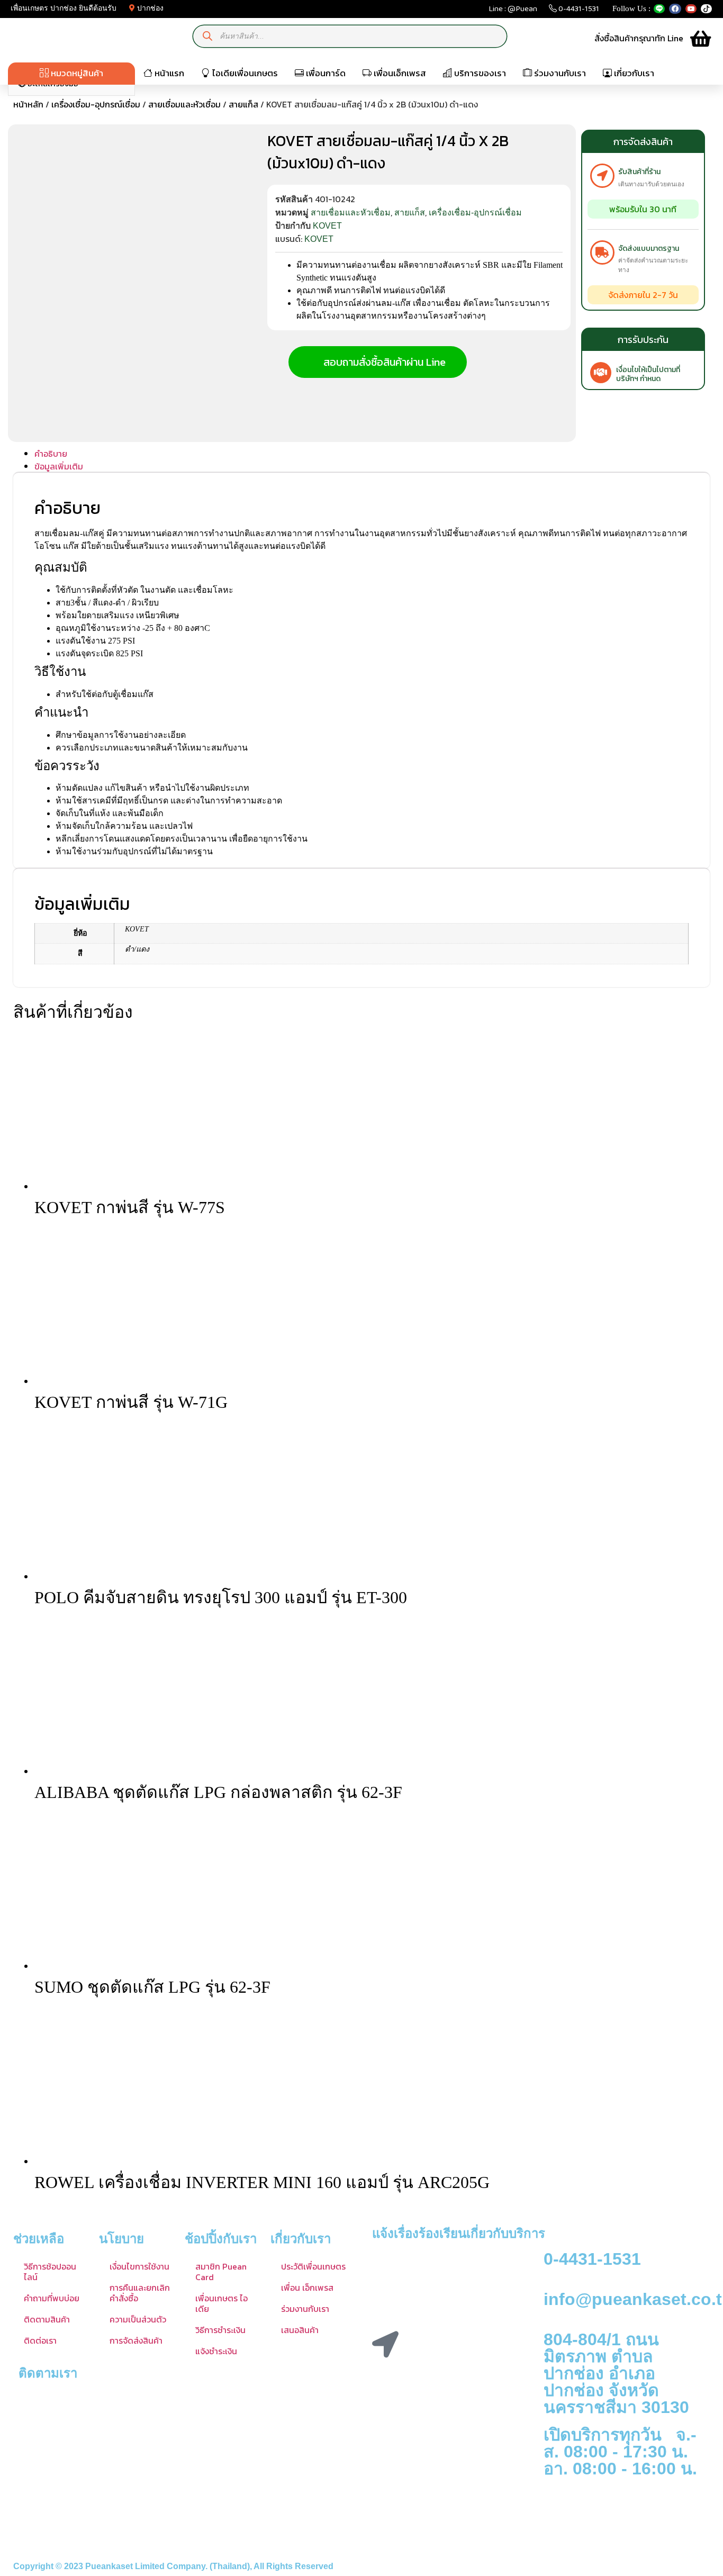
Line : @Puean (513, 11)
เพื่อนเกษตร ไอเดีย (222, 2303)
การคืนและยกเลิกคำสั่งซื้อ (140, 2293)
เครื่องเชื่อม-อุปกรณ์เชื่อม (96, 104)
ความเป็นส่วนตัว (138, 2319)
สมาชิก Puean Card (221, 2272)
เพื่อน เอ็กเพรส (307, 2288)
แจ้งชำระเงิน (216, 2351)
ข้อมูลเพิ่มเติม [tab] (59, 466)
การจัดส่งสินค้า (136, 2340)
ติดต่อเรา (40, 2340)
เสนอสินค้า (300, 2330)
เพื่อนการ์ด (325, 73)
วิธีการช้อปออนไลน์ (50, 2272)
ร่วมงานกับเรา (559, 73)
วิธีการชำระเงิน (220, 2330)
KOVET (327, 226)
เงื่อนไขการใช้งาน (139, 2266)
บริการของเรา (479, 73)
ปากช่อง (149, 8)
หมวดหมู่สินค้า (76, 73)
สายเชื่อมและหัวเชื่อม (184, 104)
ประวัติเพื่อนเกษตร (313, 2266)
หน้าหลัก (28, 104)
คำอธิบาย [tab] (51, 454)
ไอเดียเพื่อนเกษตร (244, 73)
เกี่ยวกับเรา (633, 73)
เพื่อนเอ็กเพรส (399, 73)
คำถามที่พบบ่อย (52, 2298)
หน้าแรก (168, 73)
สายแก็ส (243, 104)
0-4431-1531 (578, 11)
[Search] (208, 36)
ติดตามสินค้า (47, 2319)
